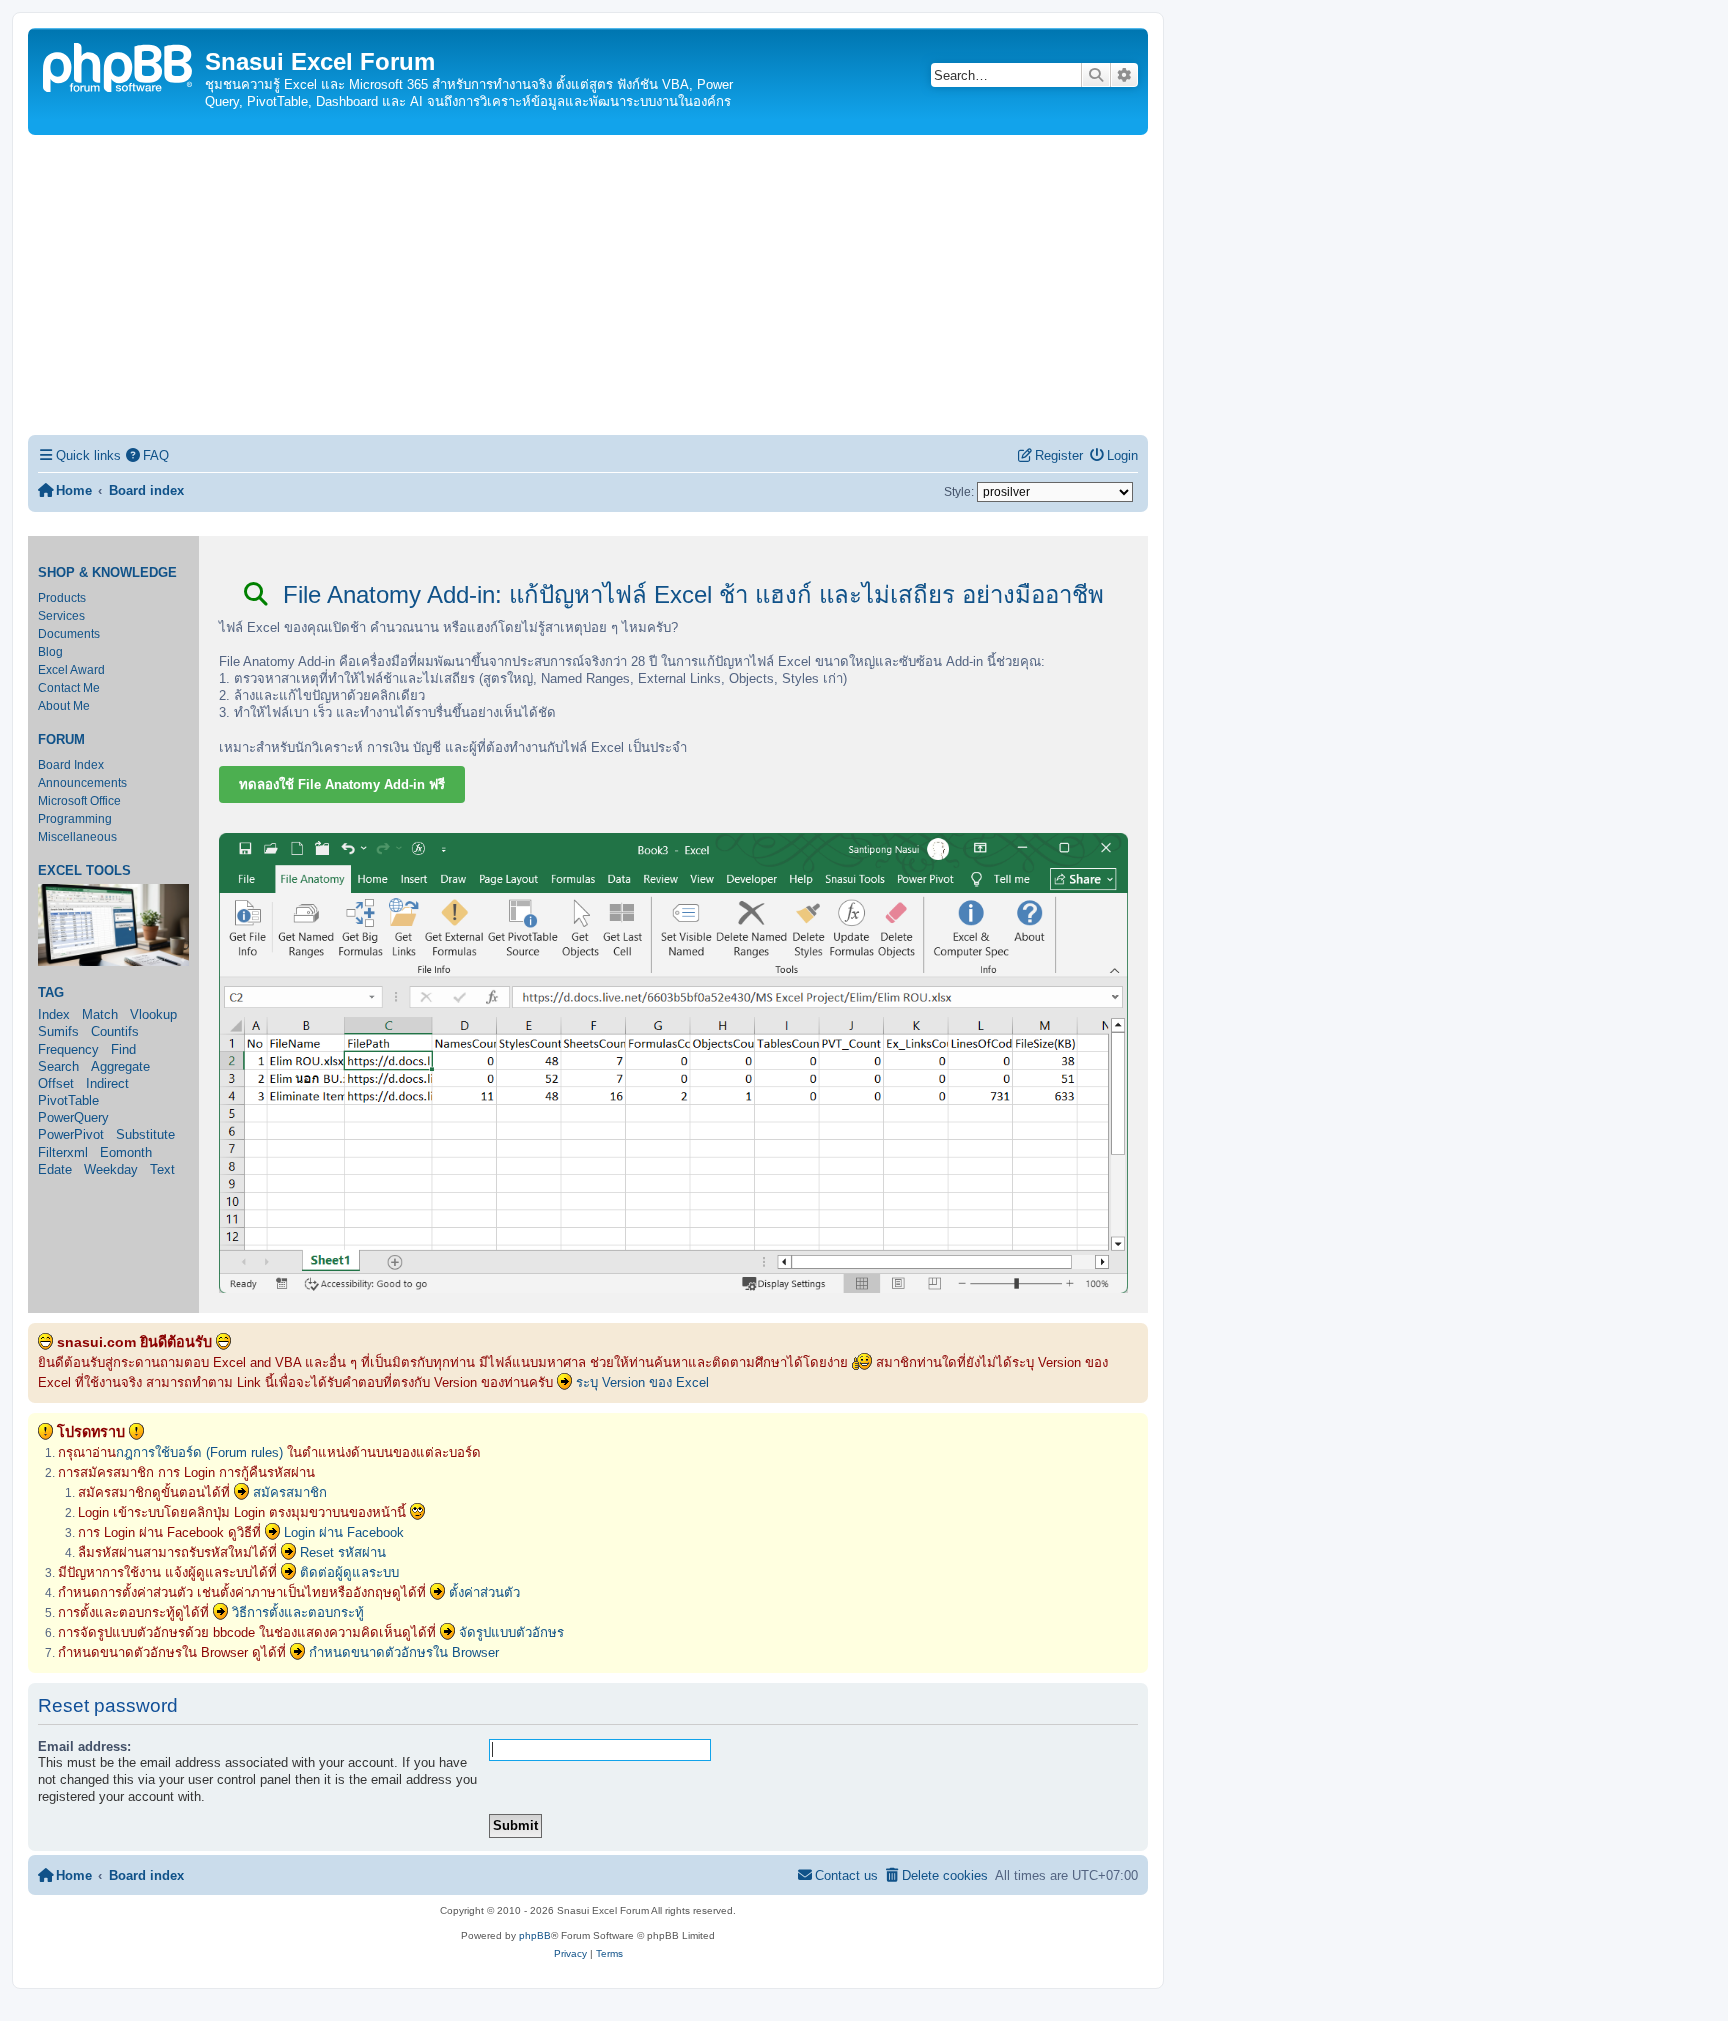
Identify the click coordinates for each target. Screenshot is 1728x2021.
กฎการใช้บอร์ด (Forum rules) (199, 1452)
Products (62, 598)
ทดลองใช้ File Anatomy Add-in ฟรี (342, 784)
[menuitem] (148, 455)
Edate (55, 1169)
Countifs (115, 1031)
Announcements (82, 783)
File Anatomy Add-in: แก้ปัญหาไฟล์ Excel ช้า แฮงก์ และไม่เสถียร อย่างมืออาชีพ (690, 594)
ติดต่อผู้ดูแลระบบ (349, 1572)
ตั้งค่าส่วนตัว (484, 1592)
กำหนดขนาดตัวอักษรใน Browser (404, 1652)
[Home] (119, 65)
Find (123, 1049)
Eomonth (126, 1152)
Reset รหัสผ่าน (343, 1552)
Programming (75, 819)
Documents (69, 634)
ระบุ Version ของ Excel (642, 1382)
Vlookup (153, 1014)
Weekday (111, 1169)
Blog (50, 652)
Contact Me (69, 688)
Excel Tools (84, 871)
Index (54, 1014)
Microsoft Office (79, 801)
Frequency (68, 1049)
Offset (56, 1083)
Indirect (107, 1083)
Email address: (84, 1746)
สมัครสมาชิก (290, 1492)
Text (162, 1169)
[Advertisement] (588, 285)
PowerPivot (71, 1134)
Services (61, 616)
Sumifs (58, 1031)
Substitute (145, 1134)
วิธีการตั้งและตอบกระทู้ (298, 1612)
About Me (64, 706)
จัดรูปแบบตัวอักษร (511, 1632)
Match (100, 1014)
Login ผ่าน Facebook (344, 1532)
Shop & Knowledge (107, 573)
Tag (51, 993)
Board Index (71, 765)
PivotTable (68, 1100)
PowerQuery (73, 1117)
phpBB (535, 1935)
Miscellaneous (77, 837)
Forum (61, 740)
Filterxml (63, 1152)
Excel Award (71, 670)
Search (58, 1066)
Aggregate (120, 1066)
